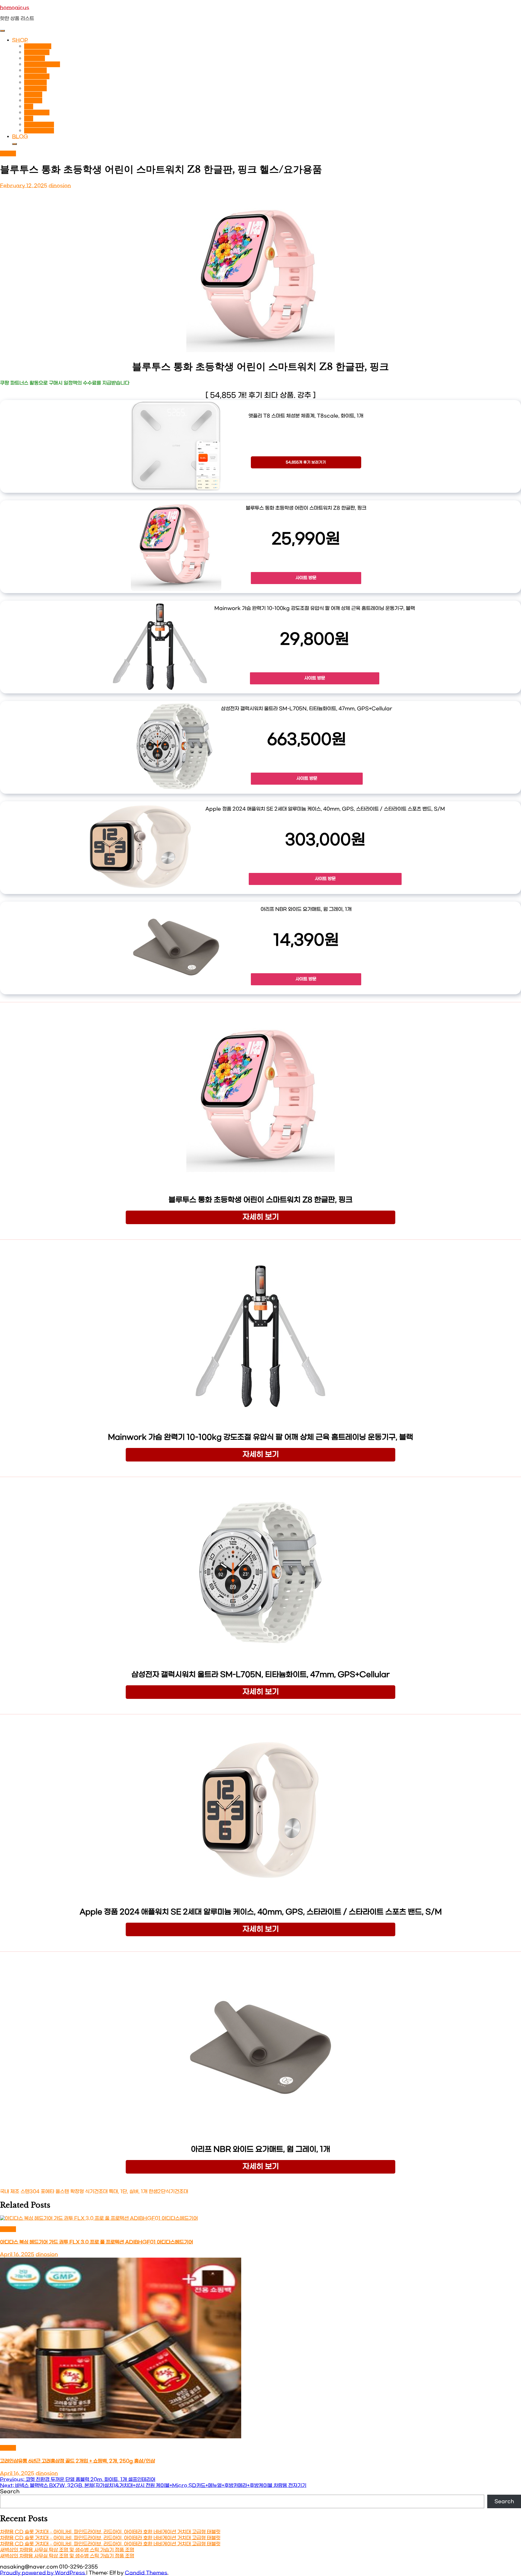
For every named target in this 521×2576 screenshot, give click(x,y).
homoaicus (15, 8)
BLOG (20, 137)
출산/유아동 (37, 113)
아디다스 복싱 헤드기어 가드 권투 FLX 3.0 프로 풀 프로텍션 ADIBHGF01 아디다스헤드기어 (96, 2242)
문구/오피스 (37, 52)
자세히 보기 (261, 1217)
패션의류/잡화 (39, 125)
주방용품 (33, 100)
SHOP (20, 40)
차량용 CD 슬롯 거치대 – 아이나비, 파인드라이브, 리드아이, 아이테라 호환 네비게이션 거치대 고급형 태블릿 (110, 2532)
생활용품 (33, 94)
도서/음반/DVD (42, 64)
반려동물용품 (38, 46)
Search (10, 2492)
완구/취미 (35, 58)
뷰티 (29, 119)
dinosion (60, 186)
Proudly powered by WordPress (43, 2573)
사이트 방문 (306, 578)
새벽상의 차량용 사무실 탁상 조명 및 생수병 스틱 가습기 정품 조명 (67, 2550)
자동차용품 (35, 70)
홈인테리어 (35, 88)
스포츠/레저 (37, 76)
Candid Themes (146, 2573)
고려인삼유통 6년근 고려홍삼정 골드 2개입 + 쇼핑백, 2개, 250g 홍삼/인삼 (77, 2461)
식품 (29, 106)
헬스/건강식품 (39, 131)
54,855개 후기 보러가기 (306, 462)
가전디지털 (35, 82)
